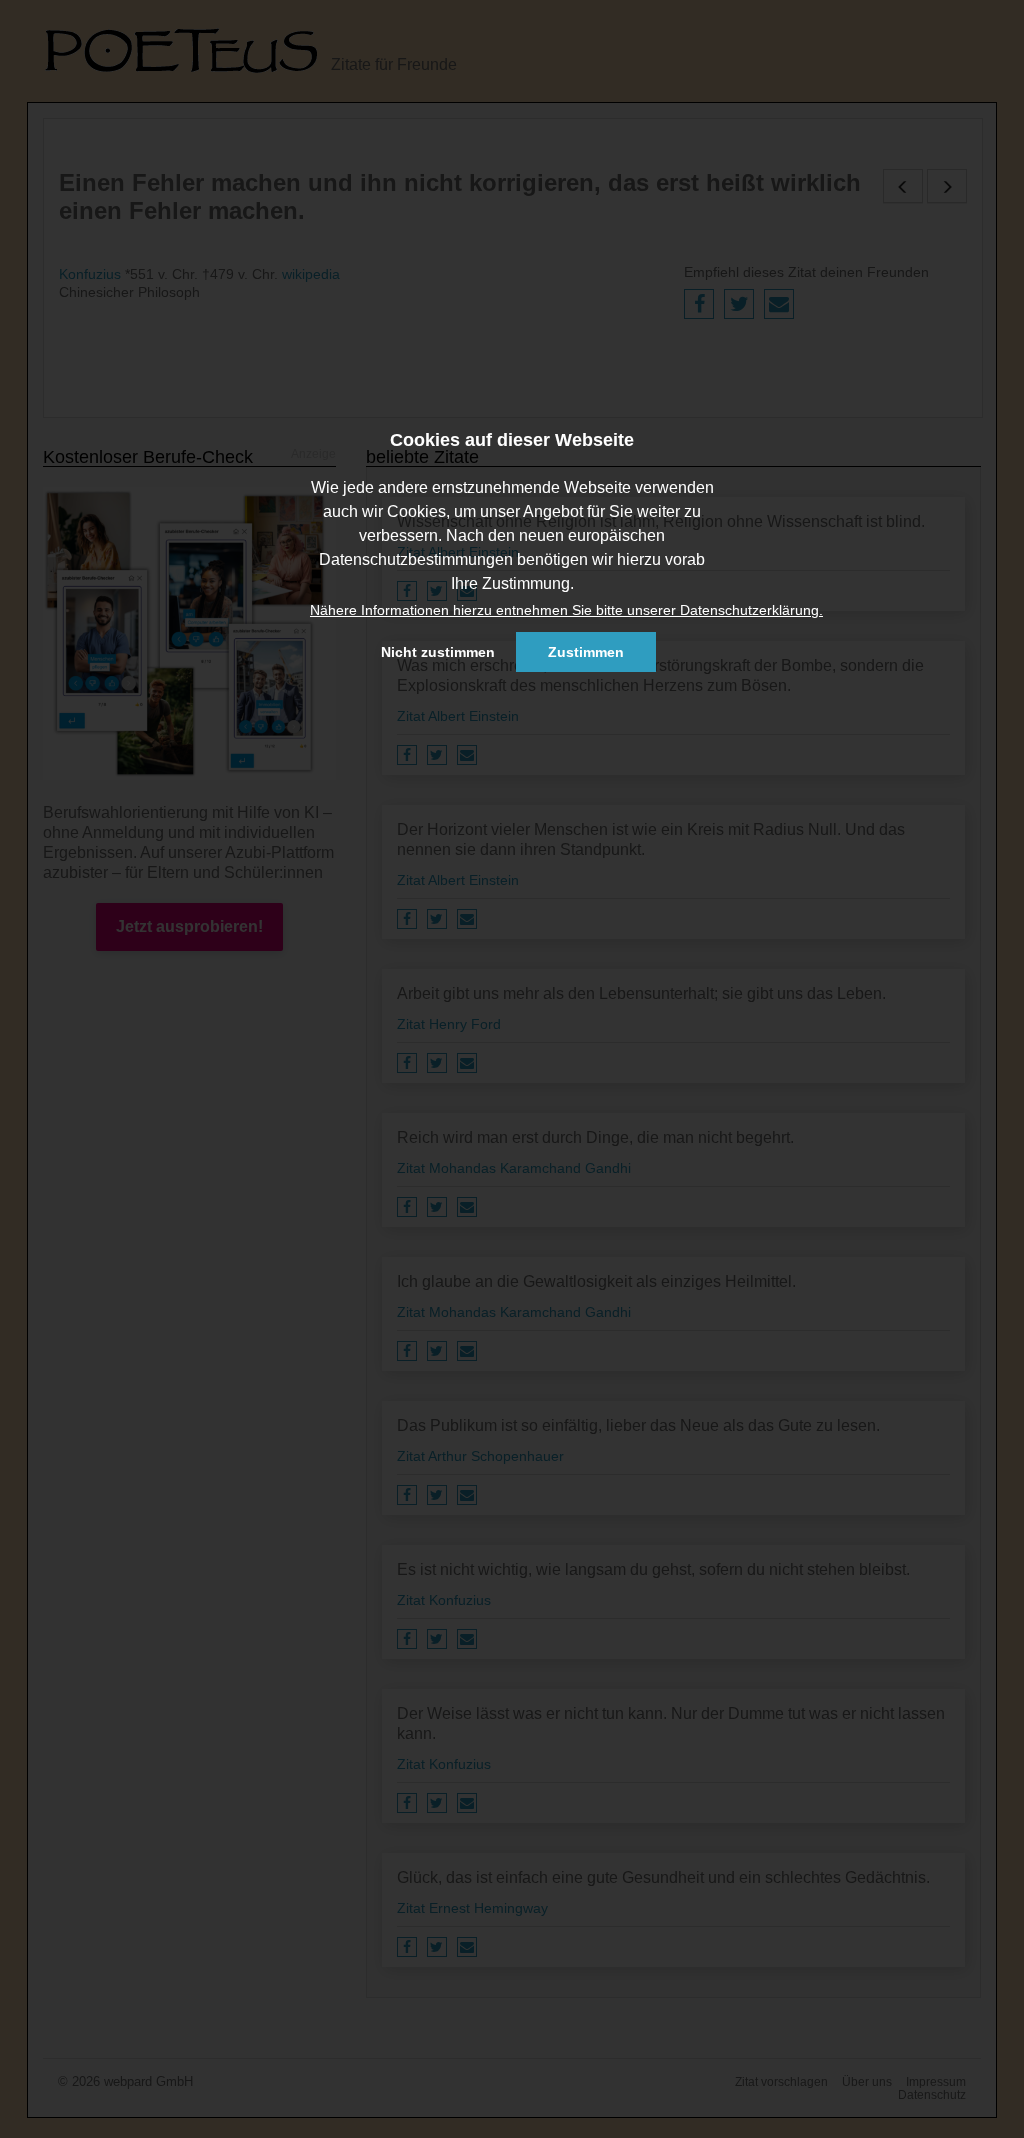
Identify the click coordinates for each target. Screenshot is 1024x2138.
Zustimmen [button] (586, 652)
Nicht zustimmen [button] (438, 652)
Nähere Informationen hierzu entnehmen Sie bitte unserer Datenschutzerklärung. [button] (566, 610)
